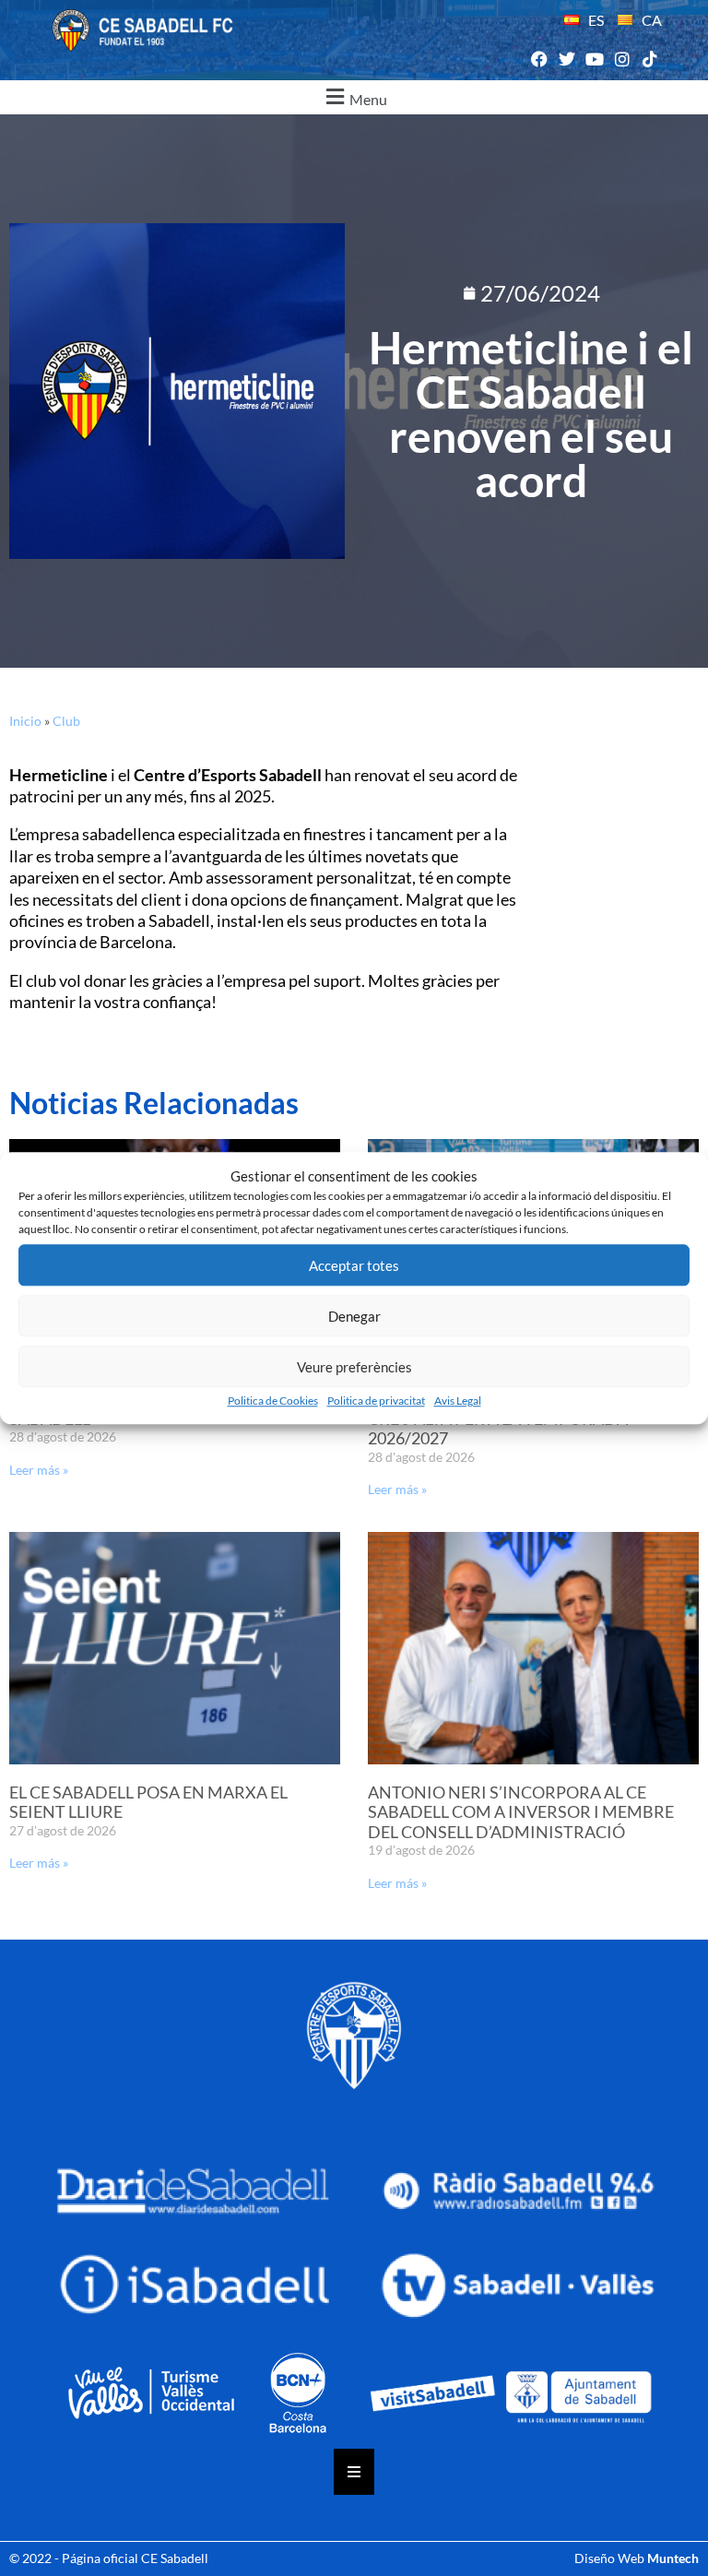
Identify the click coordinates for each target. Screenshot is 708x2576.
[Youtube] (594, 59)
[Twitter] (566, 59)
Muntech (673, 2558)
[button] (354, 97)
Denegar (354, 1316)
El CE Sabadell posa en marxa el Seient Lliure (148, 1802)
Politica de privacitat (376, 1401)
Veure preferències (354, 1367)
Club (66, 721)
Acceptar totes (354, 1265)
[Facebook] (539, 59)
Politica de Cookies (273, 1401)
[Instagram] (623, 59)
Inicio (25, 721)
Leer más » (39, 1470)
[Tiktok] (650, 59)
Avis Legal (458, 1401)
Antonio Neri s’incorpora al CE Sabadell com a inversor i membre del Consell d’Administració (521, 1812)
